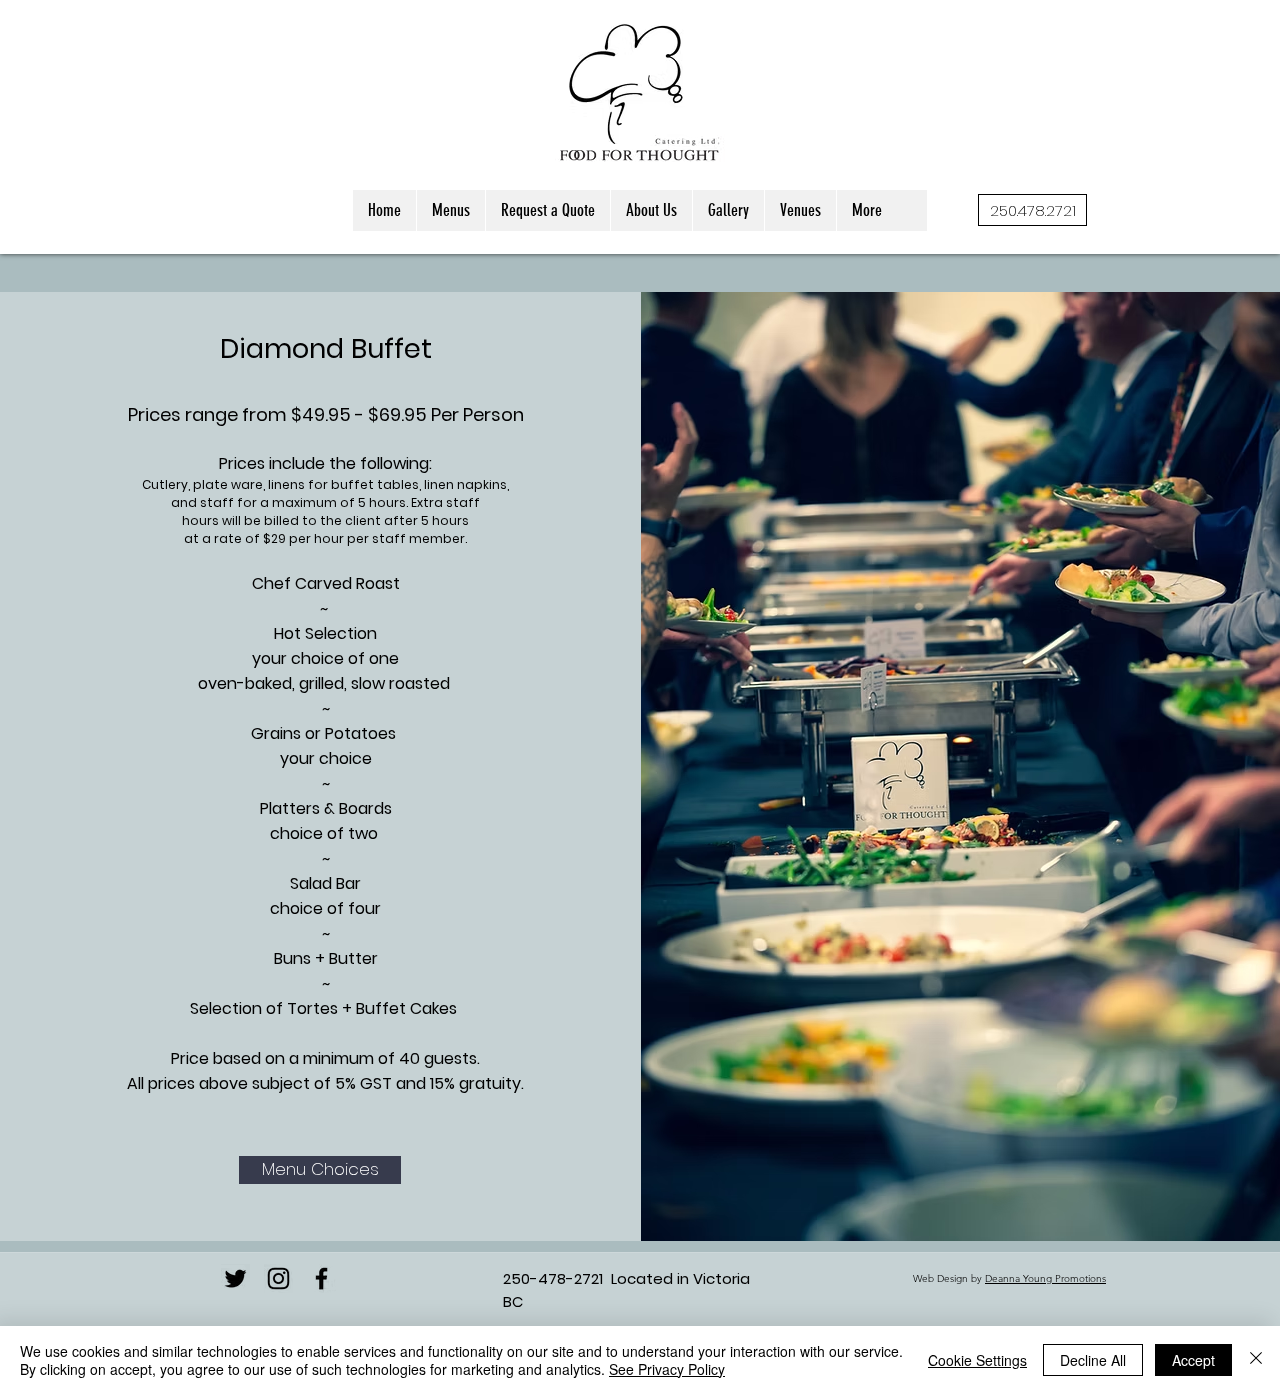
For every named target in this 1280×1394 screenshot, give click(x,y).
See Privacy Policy (667, 1369)
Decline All (1093, 1360)
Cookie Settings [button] (977, 1360)
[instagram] (278, 1278)
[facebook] (321, 1278)
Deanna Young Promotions (1045, 1278)
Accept (1193, 1360)
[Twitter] (235, 1278)
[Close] (1256, 1360)
